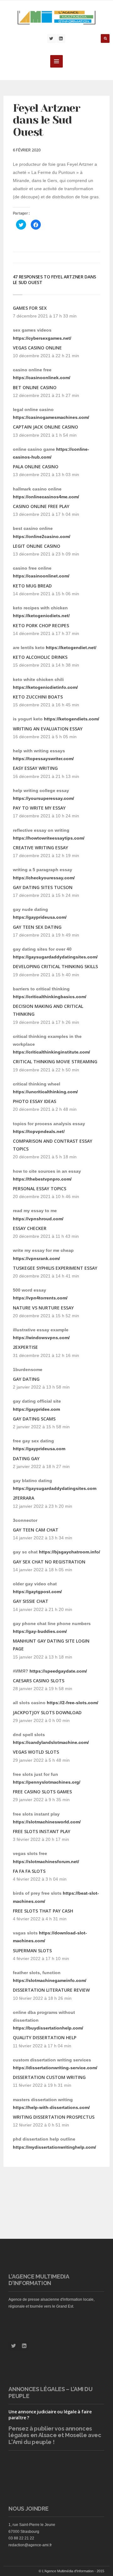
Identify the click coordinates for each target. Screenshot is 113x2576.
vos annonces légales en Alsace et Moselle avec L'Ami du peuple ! (55, 2435)
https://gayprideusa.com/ (40, 917)
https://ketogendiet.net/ (71, 648)
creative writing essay (40, 848)
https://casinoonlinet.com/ (41, 576)
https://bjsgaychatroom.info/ (70, 1552)
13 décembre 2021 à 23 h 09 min (46, 554)
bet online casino (35, 387)
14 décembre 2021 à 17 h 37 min (46, 633)
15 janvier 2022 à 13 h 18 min (43, 1657)
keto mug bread (32, 586)
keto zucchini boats (38, 697)
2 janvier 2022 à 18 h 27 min (41, 1466)
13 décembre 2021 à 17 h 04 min (46, 514)
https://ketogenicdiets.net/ (41, 616)
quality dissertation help (45, 2037)
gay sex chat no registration (49, 1562)
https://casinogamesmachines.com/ (51, 417)
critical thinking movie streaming (55, 1062)
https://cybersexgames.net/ (42, 338)
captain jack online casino (46, 427)
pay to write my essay (39, 808)
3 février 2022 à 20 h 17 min (41, 1839)
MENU (56, 61)
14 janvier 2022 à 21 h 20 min (43, 1609)
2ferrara (24, 1498)
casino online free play (41, 506)
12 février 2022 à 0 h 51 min (41, 2125)
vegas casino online (37, 348)
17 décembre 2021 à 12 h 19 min (46, 856)
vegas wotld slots (36, 1752)
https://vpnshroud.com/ (38, 1219)
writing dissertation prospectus (54, 2117)
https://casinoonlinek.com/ (42, 378)
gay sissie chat (31, 1601)
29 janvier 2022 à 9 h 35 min (41, 1800)
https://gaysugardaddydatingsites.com (55, 1488)
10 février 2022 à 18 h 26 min (42, 1998)
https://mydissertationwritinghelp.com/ (54, 2147)
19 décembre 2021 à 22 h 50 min (46, 1070)
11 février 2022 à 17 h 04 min (42, 2046)
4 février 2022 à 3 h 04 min (40, 1879)
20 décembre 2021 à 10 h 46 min (46, 1197)
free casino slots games (42, 1792)
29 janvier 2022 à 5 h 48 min (41, 1760)
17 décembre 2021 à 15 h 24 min (46, 895)
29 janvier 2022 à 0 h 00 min (41, 1720)
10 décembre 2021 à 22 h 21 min (46, 356)
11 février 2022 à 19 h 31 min (42, 2085)
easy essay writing (35, 768)
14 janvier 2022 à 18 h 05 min (43, 1570)
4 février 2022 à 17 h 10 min (41, 1959)
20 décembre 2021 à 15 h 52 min (46, 1316)
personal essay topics (40, 1189)
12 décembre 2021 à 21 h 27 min (46, 395)
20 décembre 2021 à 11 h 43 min (46, 1236)
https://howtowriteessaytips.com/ (49, 838)
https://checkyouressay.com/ (44, 878)
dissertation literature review (51, 1990)
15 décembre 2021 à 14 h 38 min (46, 665)
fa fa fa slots (29, 1871)
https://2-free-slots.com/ (73, 1703)
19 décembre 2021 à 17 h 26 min (46, 1022)
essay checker (30, 1228)
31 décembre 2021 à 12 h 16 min (46, 1355)
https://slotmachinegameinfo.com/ (50, 1980)
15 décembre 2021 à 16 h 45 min (46, 705)
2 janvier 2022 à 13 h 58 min (41, 1387)
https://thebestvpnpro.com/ (42, 1179)
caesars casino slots (39, 1681)
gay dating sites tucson (43, 887)
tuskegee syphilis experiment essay (55, 1268)
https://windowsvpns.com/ (41, 1338)
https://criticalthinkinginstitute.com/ (51, 1052)
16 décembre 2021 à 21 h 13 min (46, 776)
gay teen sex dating (37, 927)
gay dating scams (34, 1419)
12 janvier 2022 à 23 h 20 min (43, 1506)
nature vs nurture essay (43, 1308)
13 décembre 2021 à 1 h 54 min (45, 435)
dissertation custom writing (49, 2077)
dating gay (26, 1458)
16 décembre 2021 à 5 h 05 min (45, 737)
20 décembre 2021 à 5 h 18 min (45, 1157)
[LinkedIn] (61, 38)
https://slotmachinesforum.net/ (46, 1862)
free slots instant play (42, 1831)
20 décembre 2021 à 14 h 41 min (46, 1276)
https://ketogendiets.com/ (72, 719)
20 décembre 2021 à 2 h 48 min (45, 1109)
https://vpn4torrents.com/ (40, 1298)
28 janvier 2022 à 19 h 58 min (43, 1689)
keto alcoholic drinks (40, 657)
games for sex (30, 308)
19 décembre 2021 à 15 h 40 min (46, 975)
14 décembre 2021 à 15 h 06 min (46, 594)
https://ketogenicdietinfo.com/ (45, 687)
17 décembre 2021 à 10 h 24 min (46, 816)
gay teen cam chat (36, 1530)
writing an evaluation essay (48, 729)
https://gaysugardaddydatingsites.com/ (55, 957)
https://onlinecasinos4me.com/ (46, 497)
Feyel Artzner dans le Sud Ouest (47, 120)
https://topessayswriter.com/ (43, 759)
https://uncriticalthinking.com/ (45, 1092)
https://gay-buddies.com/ (40, 1631)
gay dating (26, 1379)
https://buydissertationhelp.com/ (48, 2028)
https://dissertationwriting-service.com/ (55, 2068)
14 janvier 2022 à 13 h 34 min (43, 1538)
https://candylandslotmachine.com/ (51, 1742)
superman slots (32, 1951)
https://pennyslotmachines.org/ (47, 1782)
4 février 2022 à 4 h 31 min (40, 1919)
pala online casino (36, 467)
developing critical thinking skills (55, 966)
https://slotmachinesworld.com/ (47, 1822)
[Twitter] (51, 38)
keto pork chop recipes (41, 625)
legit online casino (37, 546)
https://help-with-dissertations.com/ (51, 2107)
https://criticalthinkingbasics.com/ (50, 997)
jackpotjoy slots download (47, 1712)
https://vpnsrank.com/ (36, 1258)
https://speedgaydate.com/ (58, 1671)
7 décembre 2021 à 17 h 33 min (45, 316)
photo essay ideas (35, 1101)
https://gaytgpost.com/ (37, 1592)
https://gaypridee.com (36, 1409)
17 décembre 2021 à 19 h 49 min (46, 935)
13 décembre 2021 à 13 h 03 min (46, 475)
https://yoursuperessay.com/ (43, 798)
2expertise (25, 1347)
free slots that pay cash (43, 1911)
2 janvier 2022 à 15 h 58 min (41, 1427)
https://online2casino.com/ (42, 536)
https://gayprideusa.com (39, 1449)
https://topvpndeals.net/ (39, 1131)
